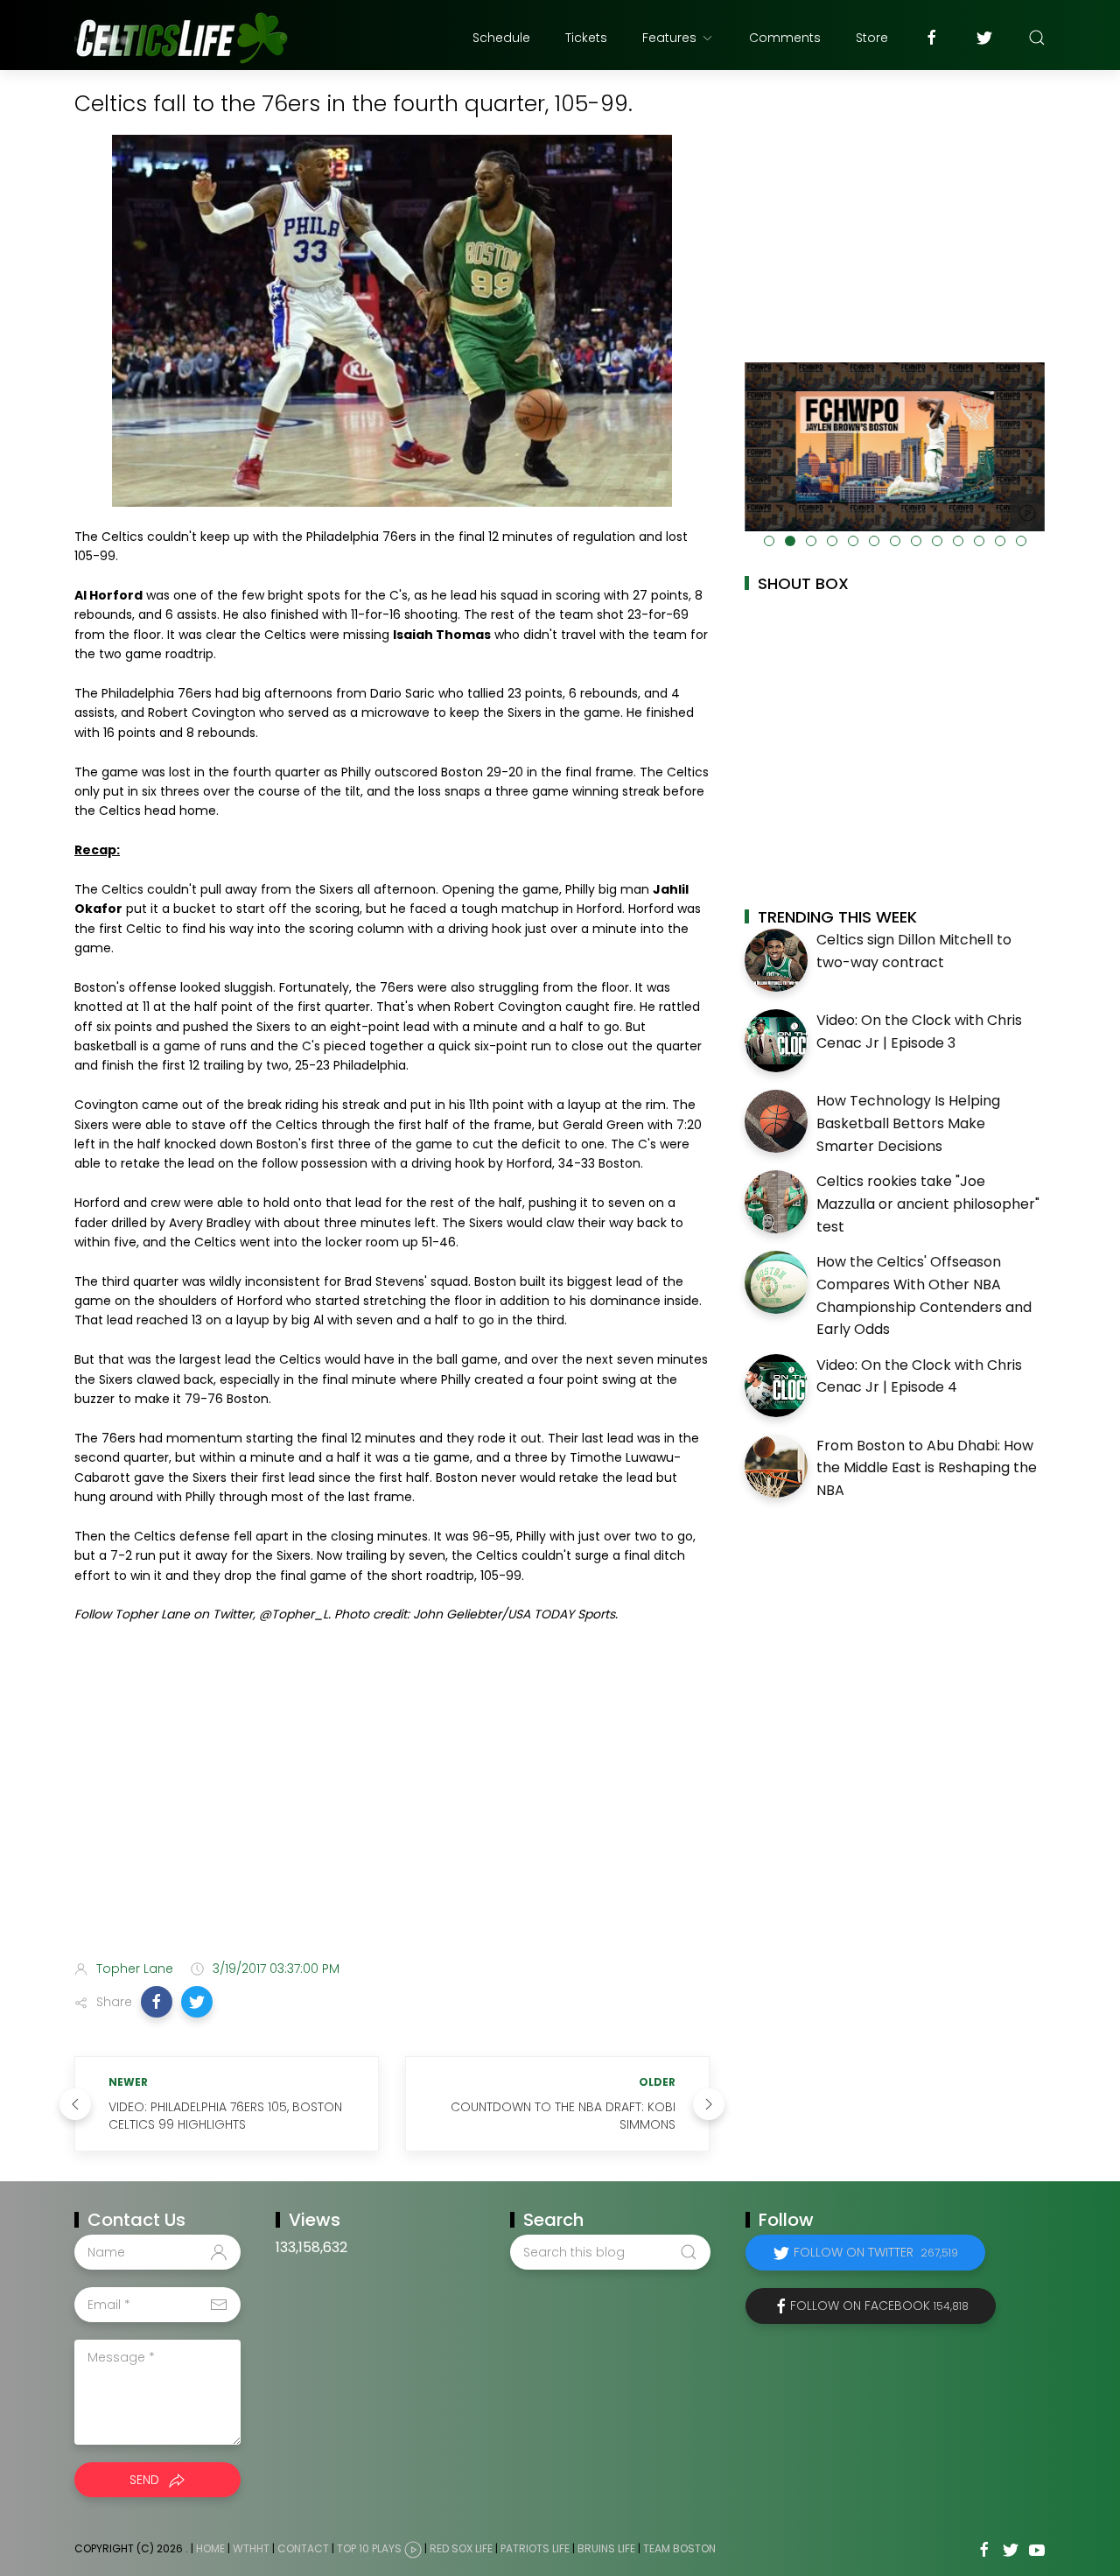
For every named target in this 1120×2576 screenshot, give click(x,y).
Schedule (501, 38)
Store (872, 38)
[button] (157, 2002)
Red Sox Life (461, 2549)
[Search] (1037, 38)
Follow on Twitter (876, 2252)
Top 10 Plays (369, 2549)
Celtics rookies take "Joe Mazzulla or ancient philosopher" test (928, 1204)
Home (210, 2549)
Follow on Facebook (879, 2306)
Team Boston (679, 2549)
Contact (303, 2549)
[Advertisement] (392, 1808)
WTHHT (251, 2549)
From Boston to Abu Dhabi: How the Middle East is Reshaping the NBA (927, 1468)
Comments (785, 38)
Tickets (586, 38)
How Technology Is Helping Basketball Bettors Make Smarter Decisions (908, 1123)
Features (669, 38)
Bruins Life (606, 2549)
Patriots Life (535, 2549)
